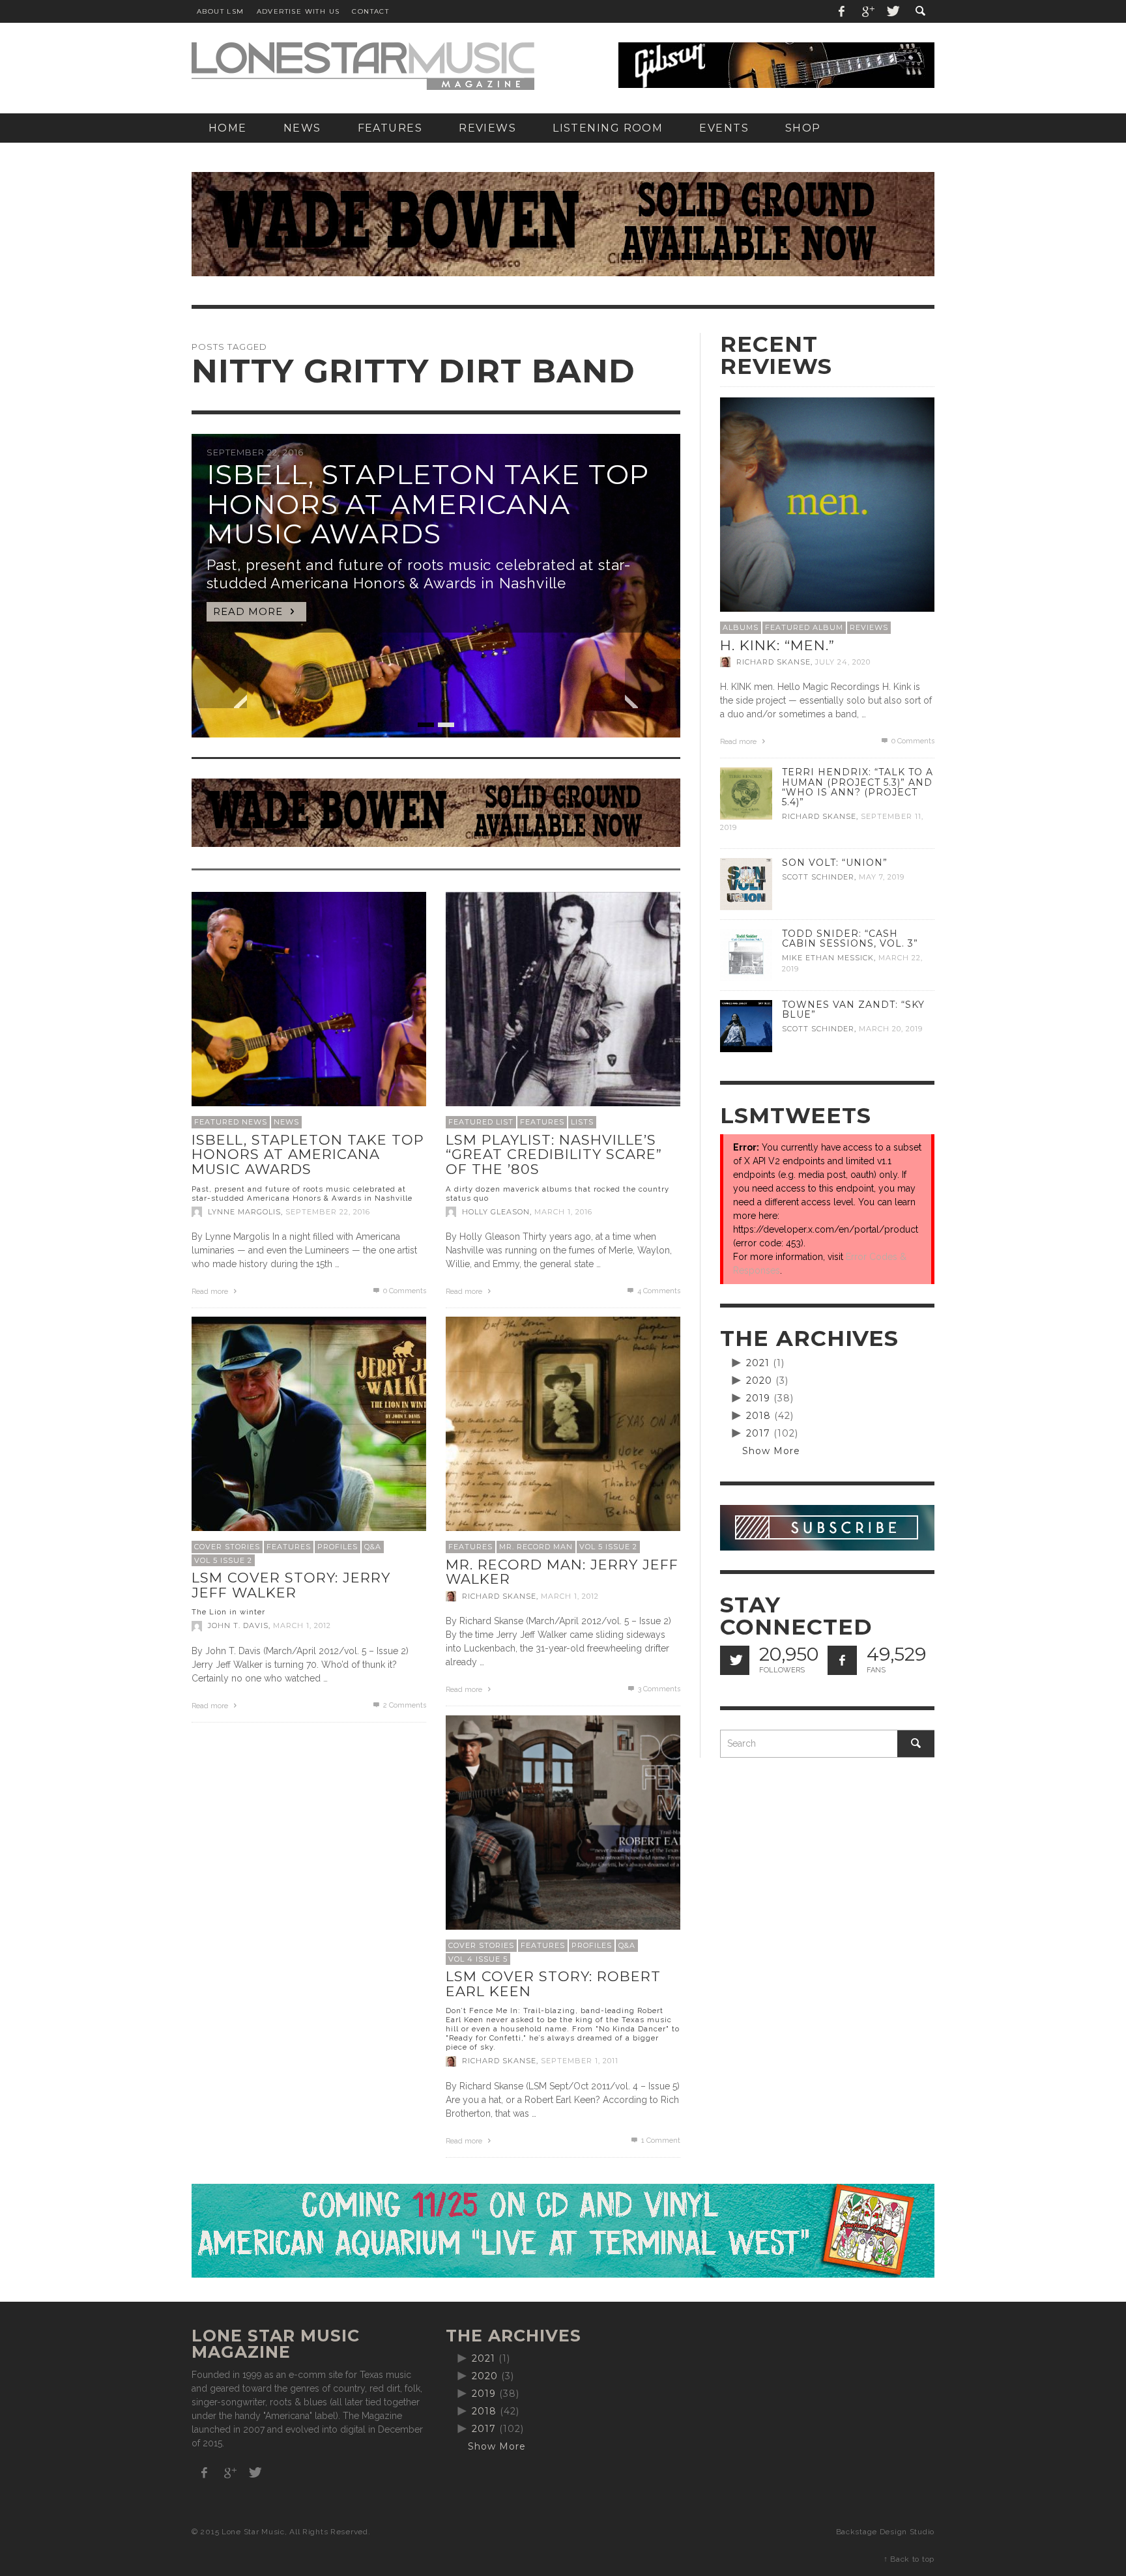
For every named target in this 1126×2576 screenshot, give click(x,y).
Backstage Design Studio (885, 2532)
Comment (661, 2140)
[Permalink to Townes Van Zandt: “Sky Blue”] (746, 1025)
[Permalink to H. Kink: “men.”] (827, 504)
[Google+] (867, 11)
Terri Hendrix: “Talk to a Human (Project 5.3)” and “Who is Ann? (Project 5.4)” (858, 787)
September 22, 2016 (328, 1212)
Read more (211, 1292)
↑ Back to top (909, 2559)
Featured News (231, 1122)
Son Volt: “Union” (835, 863)
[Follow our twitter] (735, 1660)
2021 (758, 1363)
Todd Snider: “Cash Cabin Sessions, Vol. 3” (850, 938)
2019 (758, 1398)
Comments (659, 1291)
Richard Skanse (499, 1596)
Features (542, 1122)
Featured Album (804, 627)
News (286, 1122)
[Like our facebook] (842, 1660)
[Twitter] (892, 11)
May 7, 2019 (882, 877)
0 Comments (404, 1291)
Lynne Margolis (244, 1212)
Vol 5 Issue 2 (223, 1560)
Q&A (373, 1547)
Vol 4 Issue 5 (478, 1959)
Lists (582, 1122)
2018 (758, 1416)
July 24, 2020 (843, 662)
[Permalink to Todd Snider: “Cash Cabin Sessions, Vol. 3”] (746, 954)
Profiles (338, 1547)
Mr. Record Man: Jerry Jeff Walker (562, 1572)
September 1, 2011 (580, 2061)
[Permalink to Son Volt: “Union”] (746, 883)
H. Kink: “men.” (777, 645)
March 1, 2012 (302, 1626)
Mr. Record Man (536, 1547)
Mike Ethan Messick (828, 958)
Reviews (869, 627)
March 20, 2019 (891, 1029)
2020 (759, 1381)
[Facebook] (842, 11)
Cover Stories (227, 1547)
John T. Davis (238, 1626)
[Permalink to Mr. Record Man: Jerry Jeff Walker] (563, 1433)
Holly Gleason (496, 1212)
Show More (771, 1451)
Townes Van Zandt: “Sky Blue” (853, 1009)
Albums (741, 627)
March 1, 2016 (563, 1212)
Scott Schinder (818, 877)
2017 (758, 1433)
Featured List (481, 1122)
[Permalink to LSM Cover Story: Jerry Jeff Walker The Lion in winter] (309, 1433)
